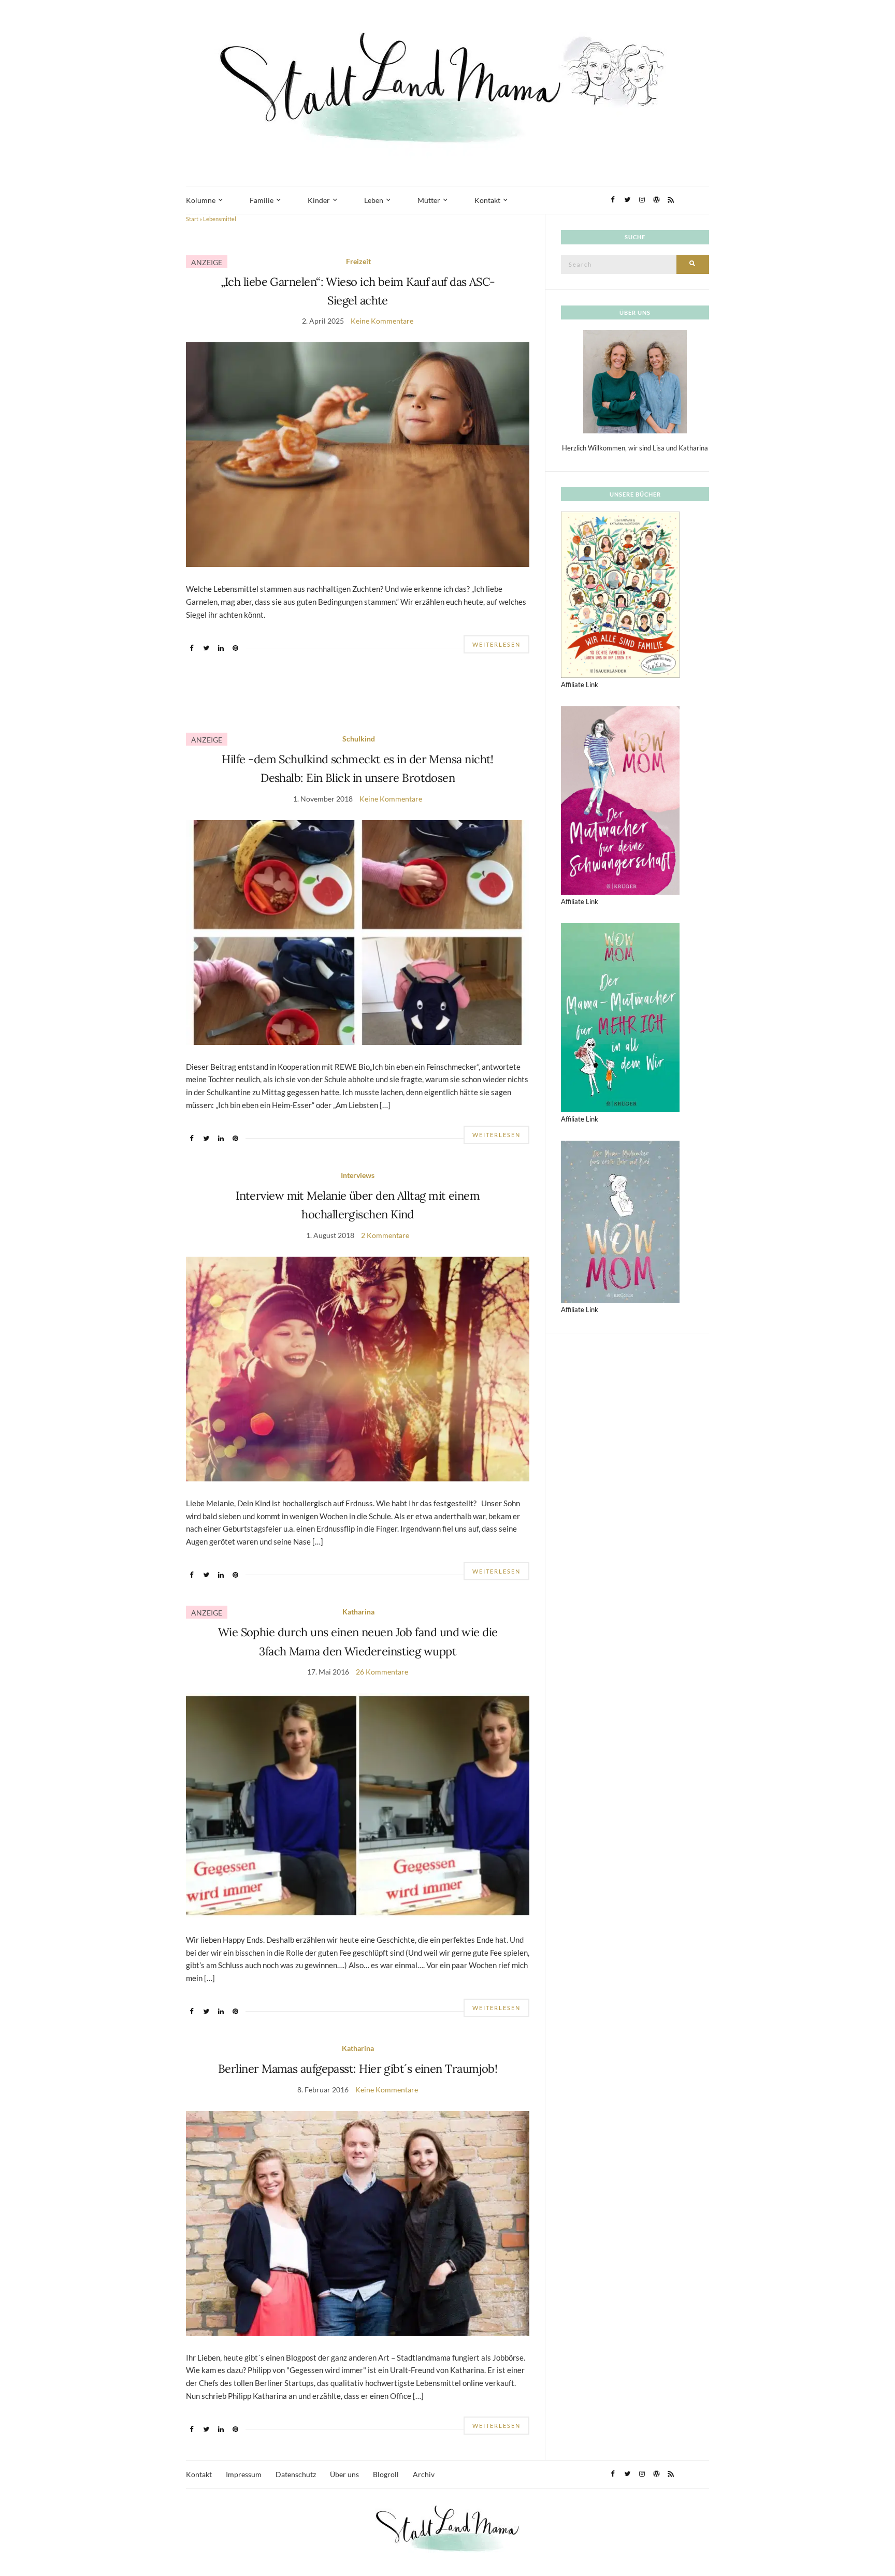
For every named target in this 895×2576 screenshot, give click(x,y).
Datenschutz (296, 2474)
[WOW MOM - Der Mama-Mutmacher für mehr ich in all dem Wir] (620, 1017)
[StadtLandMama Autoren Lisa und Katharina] (635, 381)
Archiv (424, 2474)
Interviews (358, 1175)
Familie (262, 200)
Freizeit (358, 261)
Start (192, 219)
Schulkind (359, 739)
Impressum (244, 2474)
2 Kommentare (385, 1235)
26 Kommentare (382, 1672)
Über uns (344, 2474)
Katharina (358, 1612)
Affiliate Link (580, 685)
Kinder (319, 200)
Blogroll (386, 2474)
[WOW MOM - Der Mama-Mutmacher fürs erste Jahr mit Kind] (620, 1221)
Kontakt (487, 200)
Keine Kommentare (382, 321)
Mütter (429, 200)
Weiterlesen (496, 644)
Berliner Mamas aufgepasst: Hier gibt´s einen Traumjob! (358, 2069)
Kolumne (201, 200)
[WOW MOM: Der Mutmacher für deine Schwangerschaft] (620, 799)
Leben (374, 200)
